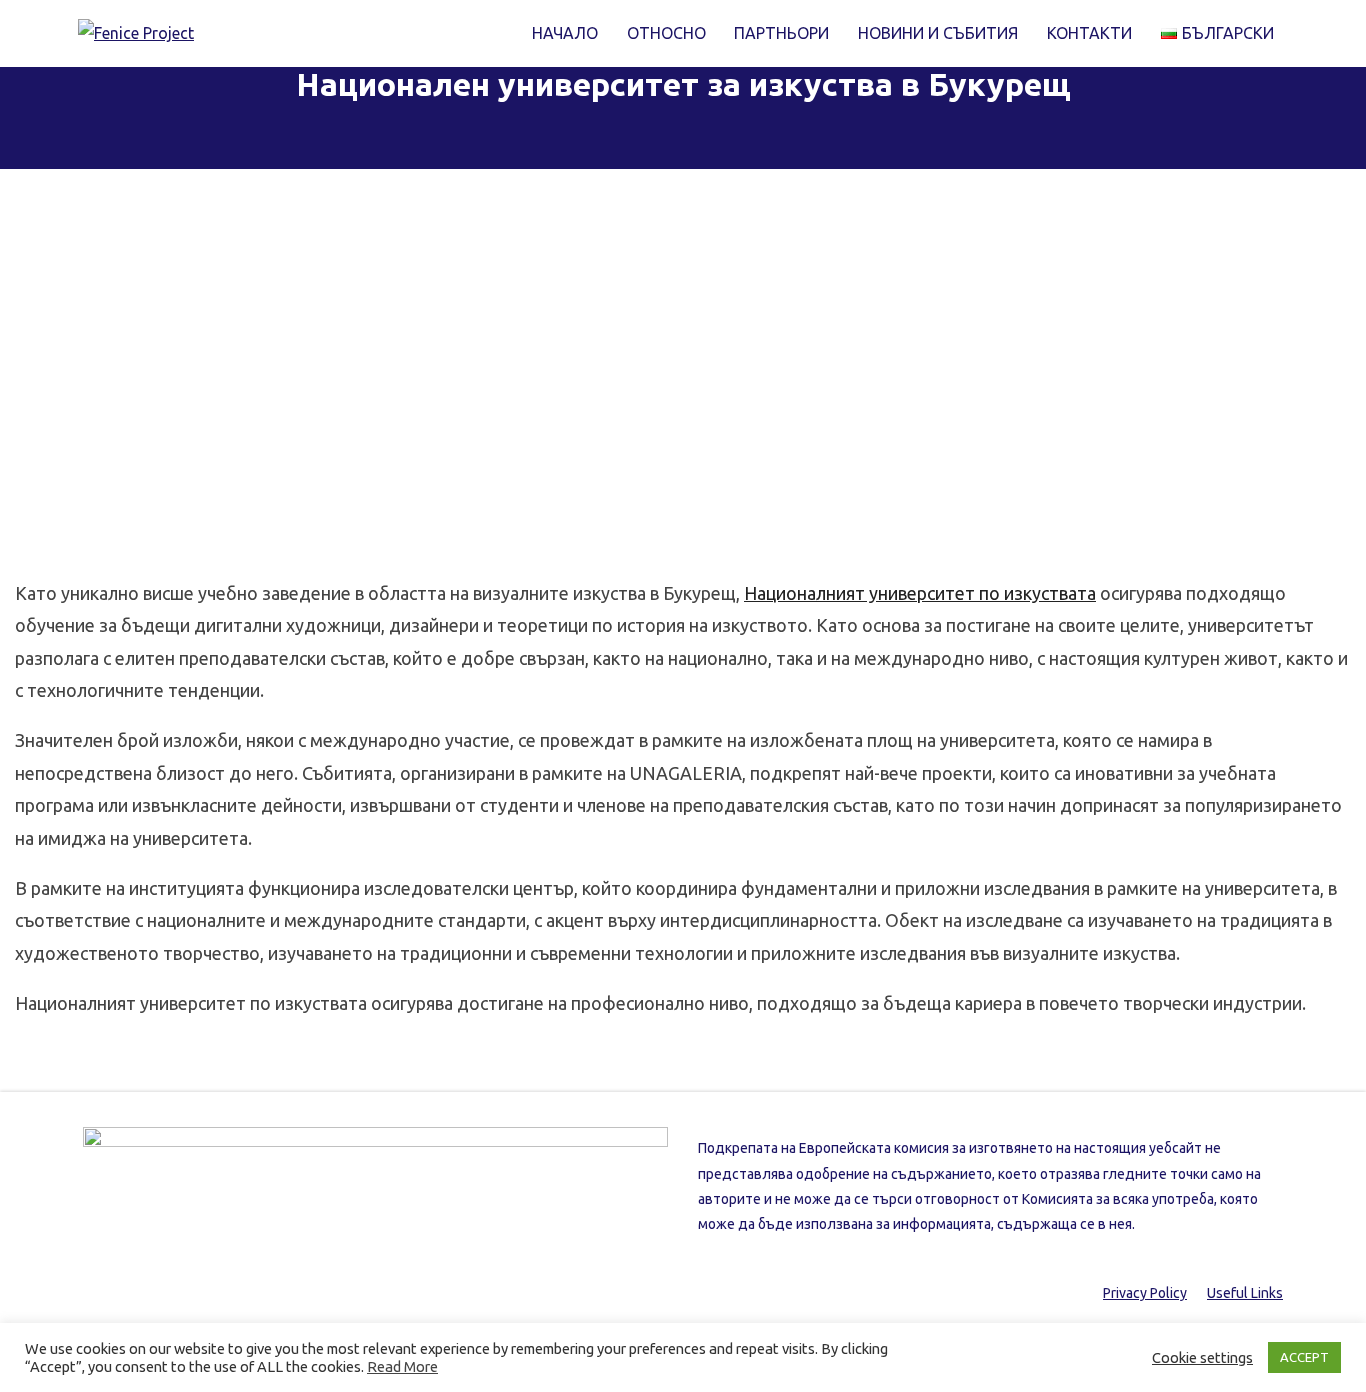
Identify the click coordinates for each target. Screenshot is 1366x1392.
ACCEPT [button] (1304, 1357)
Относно (666, 33)
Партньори (781, 33)
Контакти (1089, 33)
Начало (565, 33)
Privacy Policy (1145, 1293)
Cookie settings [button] (1202, 1357)
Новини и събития (938, 33)
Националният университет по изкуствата (920, 593)
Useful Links (1245, 1293)
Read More (402, 1366)
